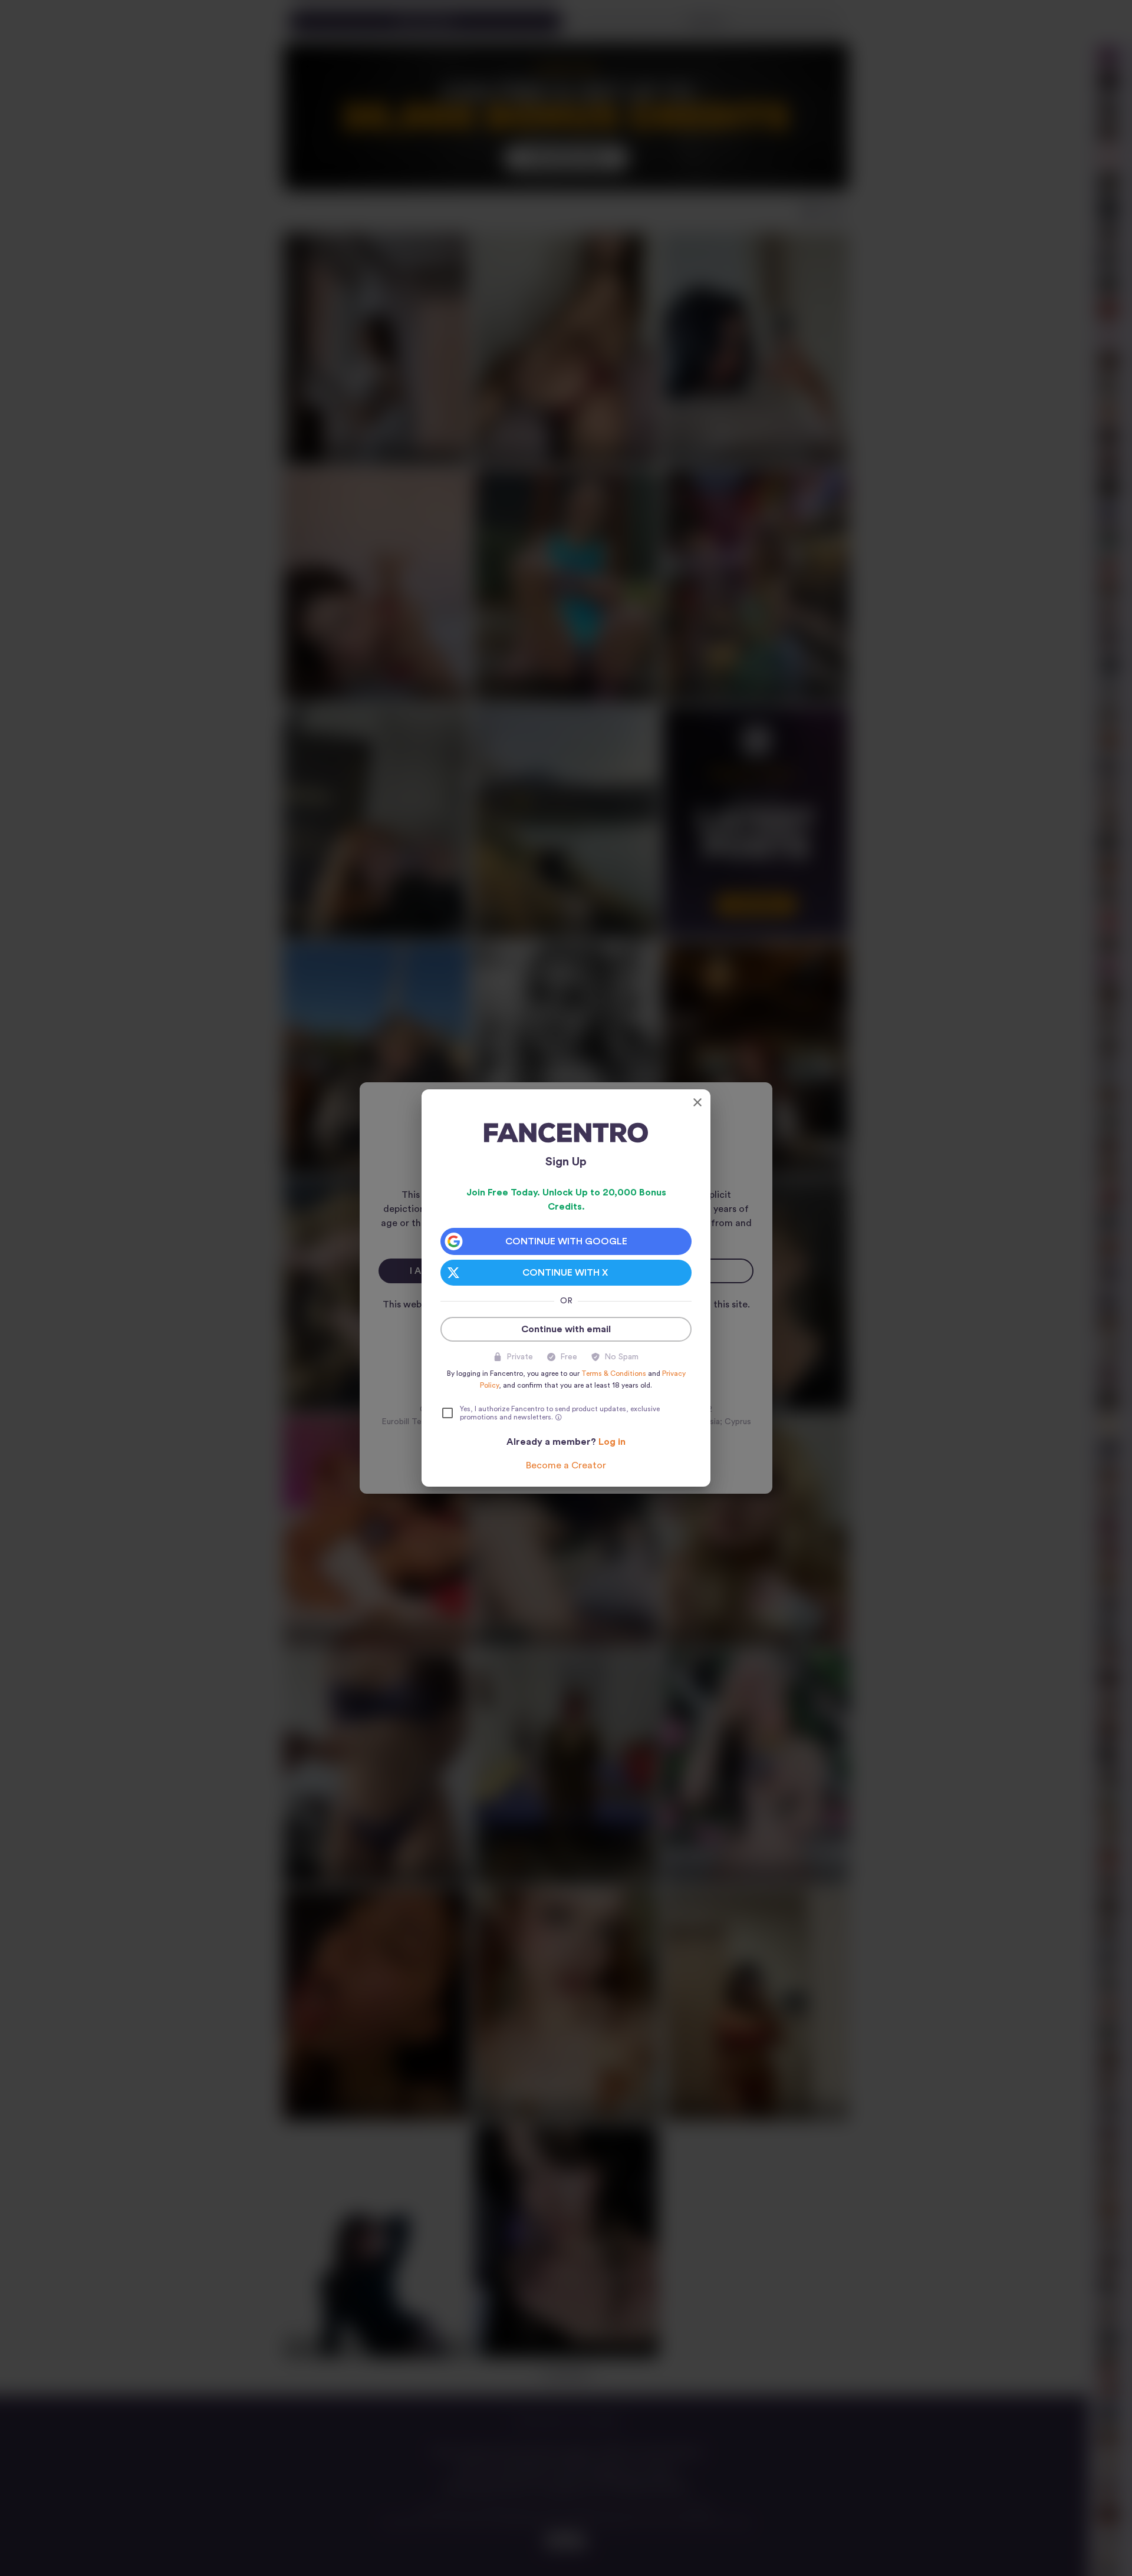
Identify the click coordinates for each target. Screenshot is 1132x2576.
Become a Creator (566, 1465)
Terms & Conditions (614, 1373)
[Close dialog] (697, 1102)
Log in (612, 1442)
